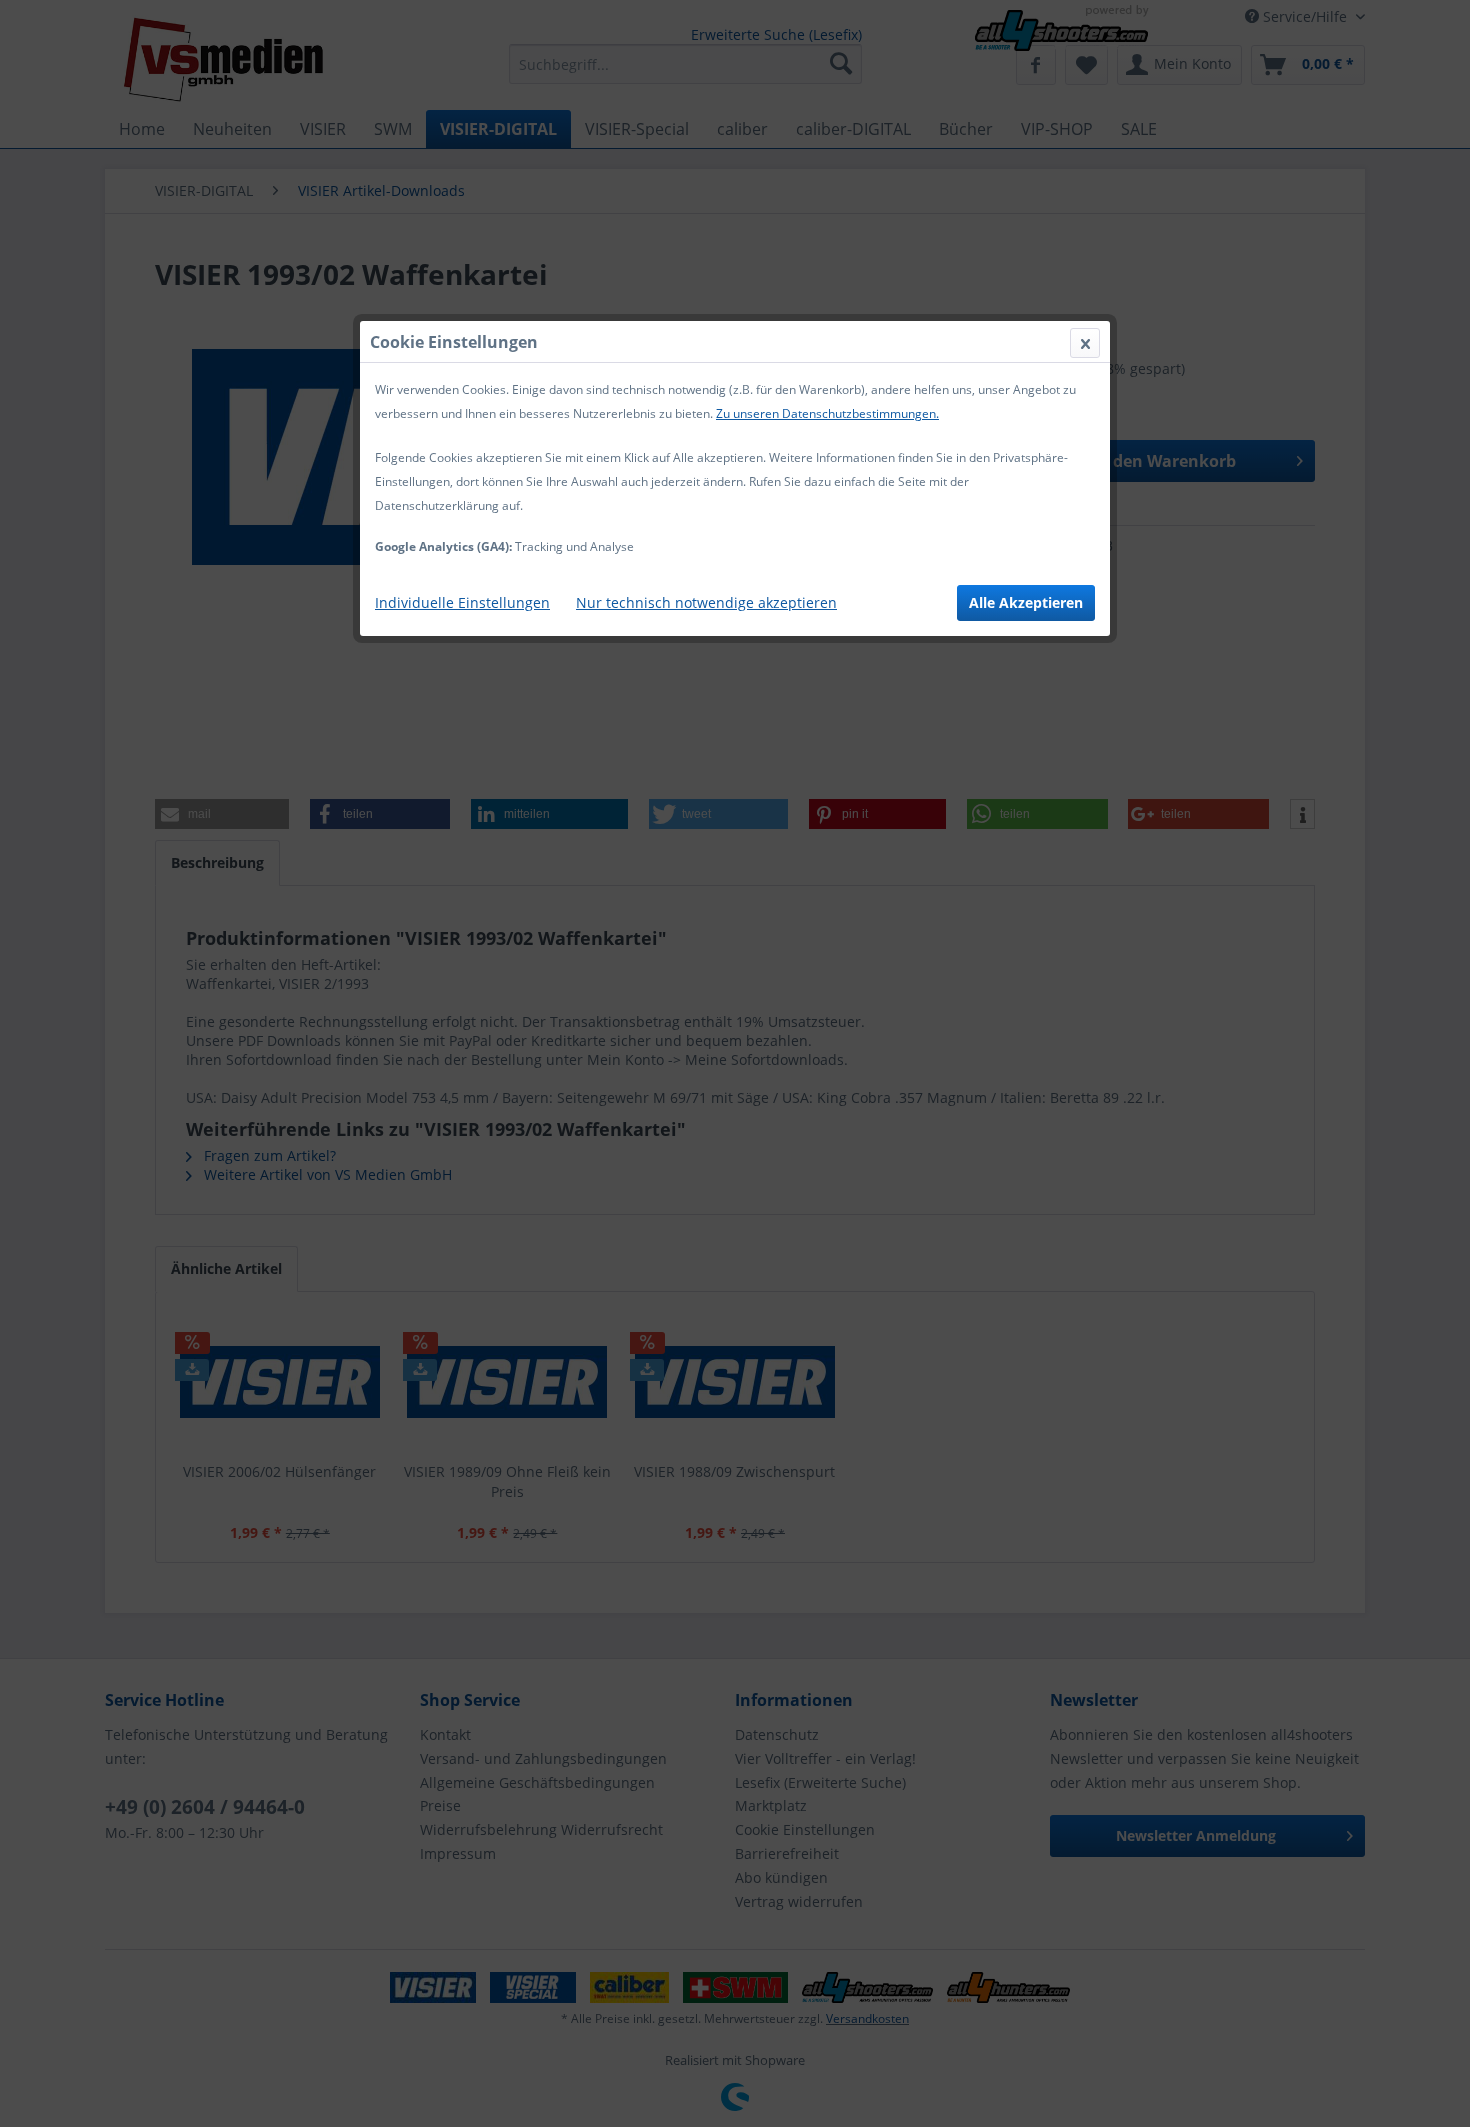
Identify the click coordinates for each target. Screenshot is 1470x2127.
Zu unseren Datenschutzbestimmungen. (827, 413)
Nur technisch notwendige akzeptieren (706, 602)
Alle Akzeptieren (1026, 602)
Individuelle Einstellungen (462, 602)
